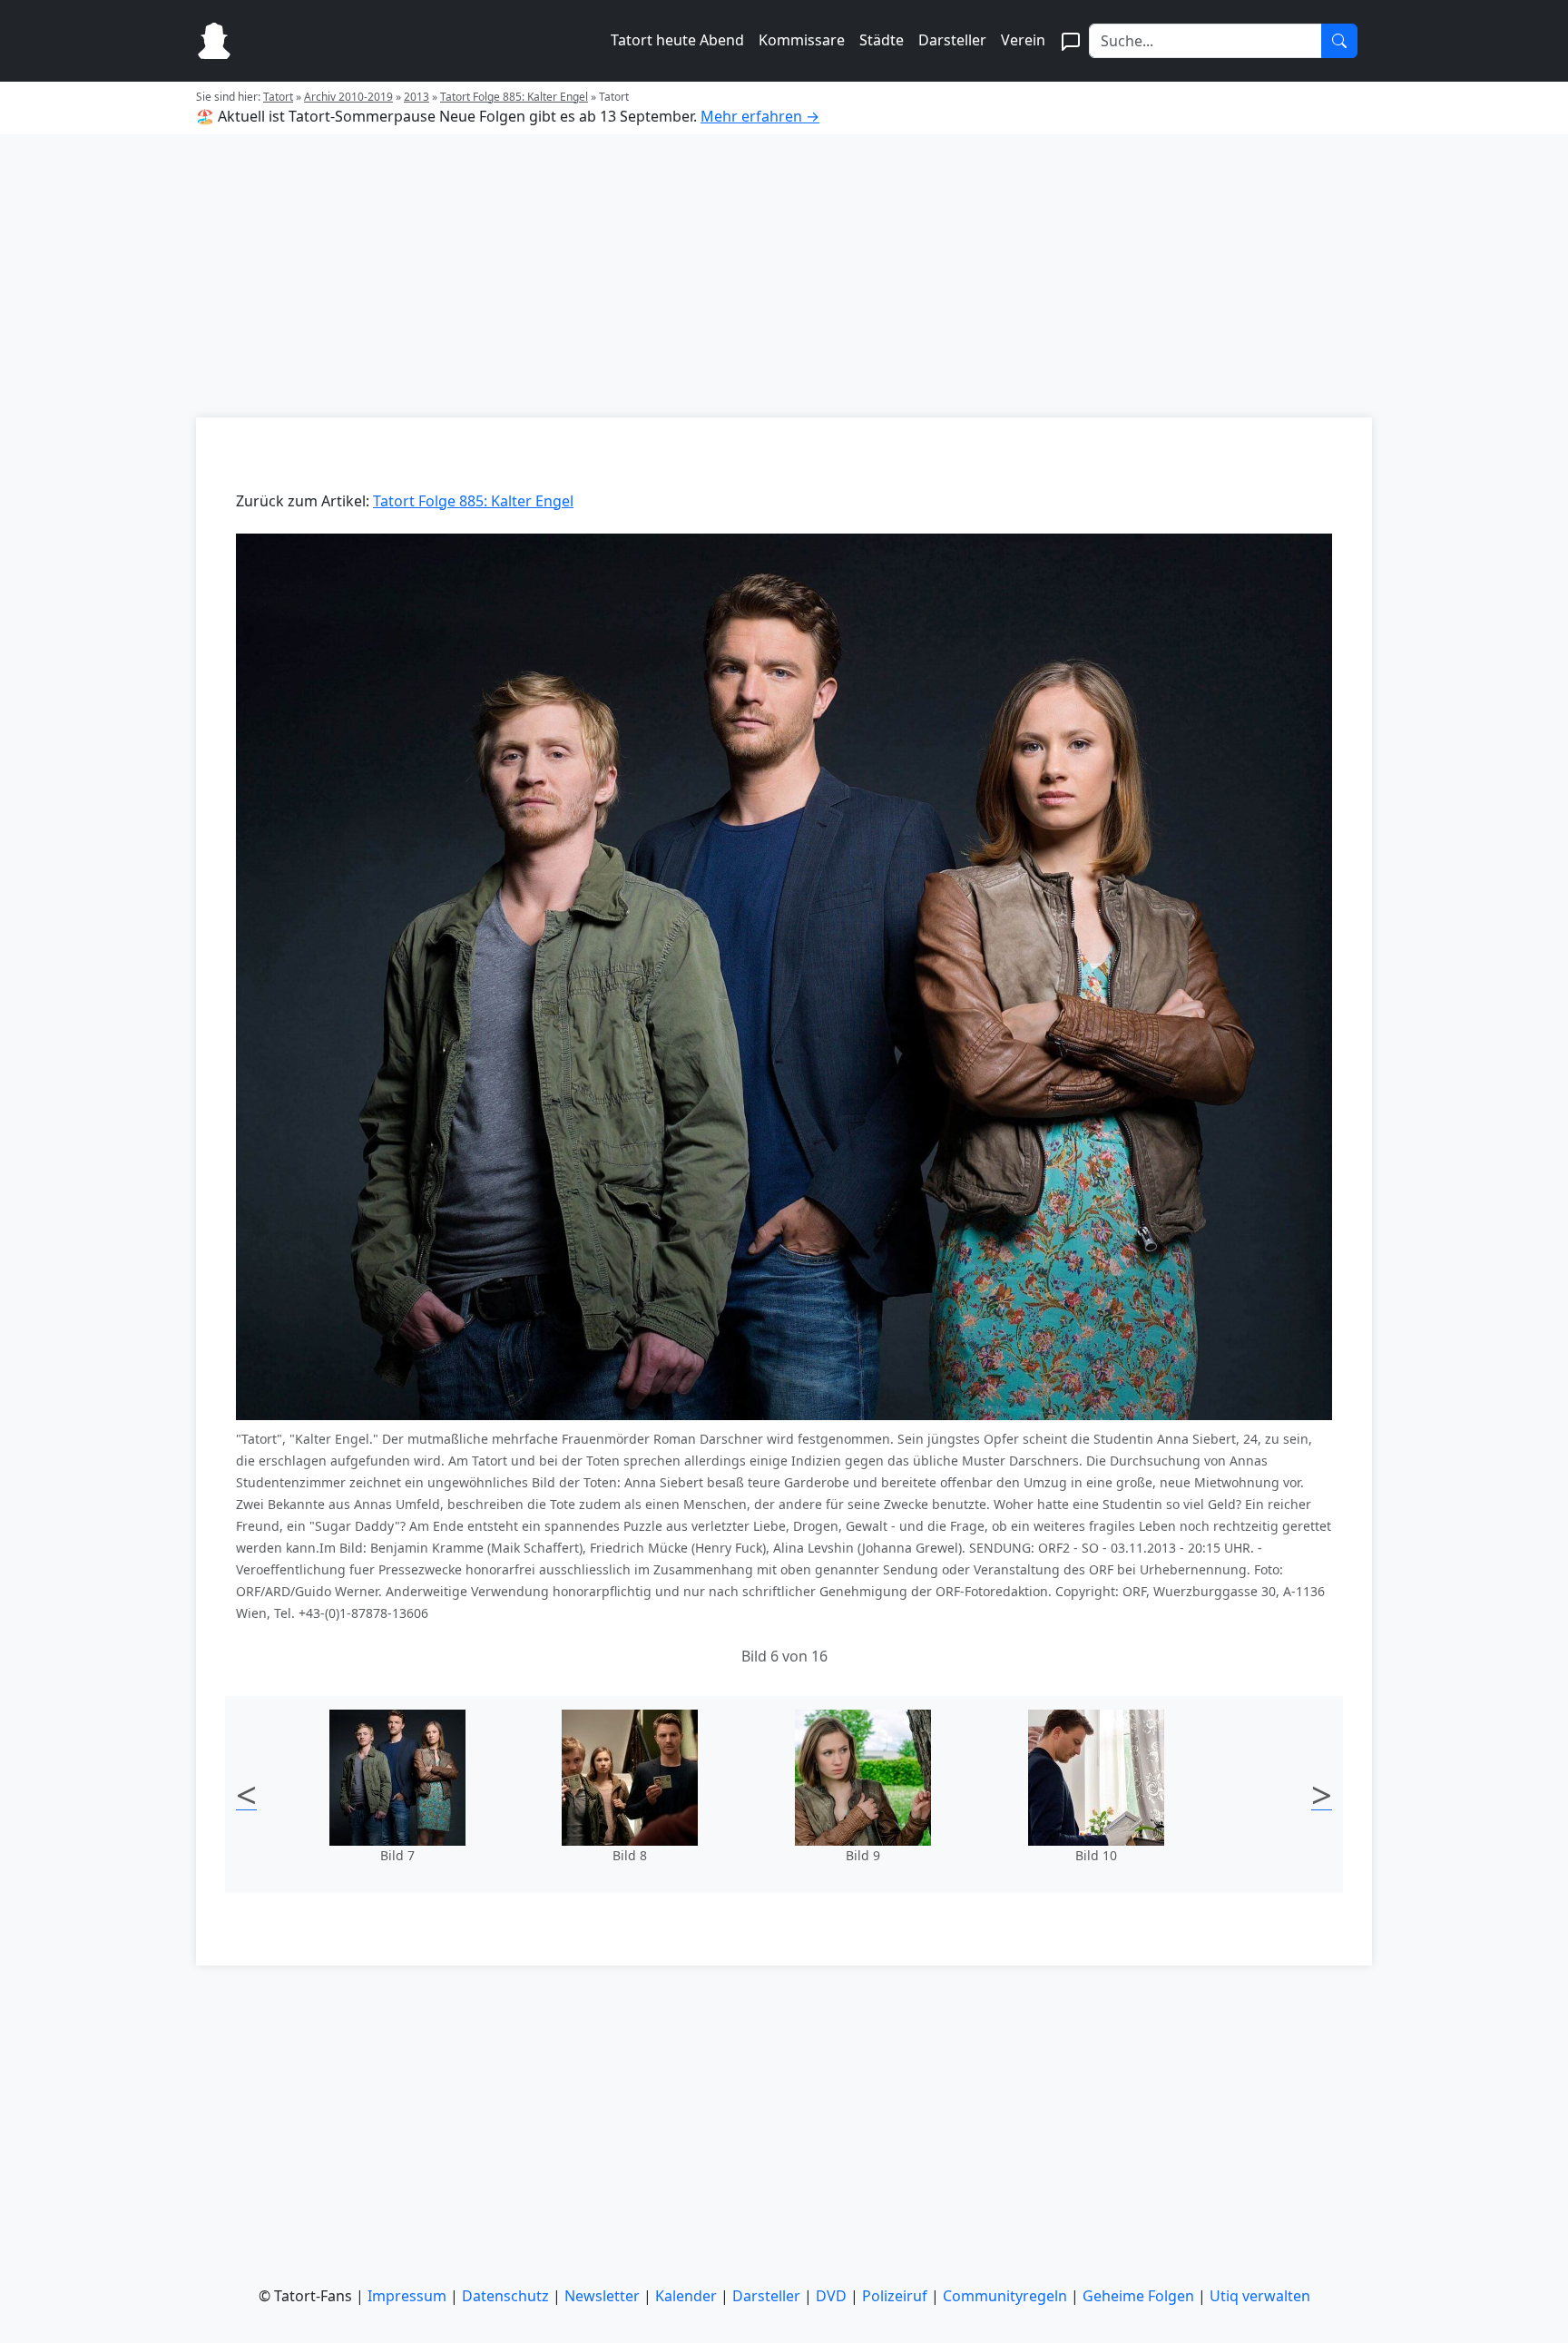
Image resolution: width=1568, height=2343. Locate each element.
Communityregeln (1005, 2296)
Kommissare (802, 40)
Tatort (278, 97)
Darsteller (952, 40)
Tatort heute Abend (677, 40)
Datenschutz (505, 2296)
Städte (882, 40)
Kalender (686, 2296)
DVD (831, 2296)
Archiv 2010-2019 (348, 97)
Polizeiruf (895, 2296)
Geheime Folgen (1138, 2296)
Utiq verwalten (1260, 2296)
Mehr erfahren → (760, 116)
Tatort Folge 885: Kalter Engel (514, 97)
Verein (1023, 40)
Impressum (407, 2296)
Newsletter (602, 2296)
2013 (416, 97)
